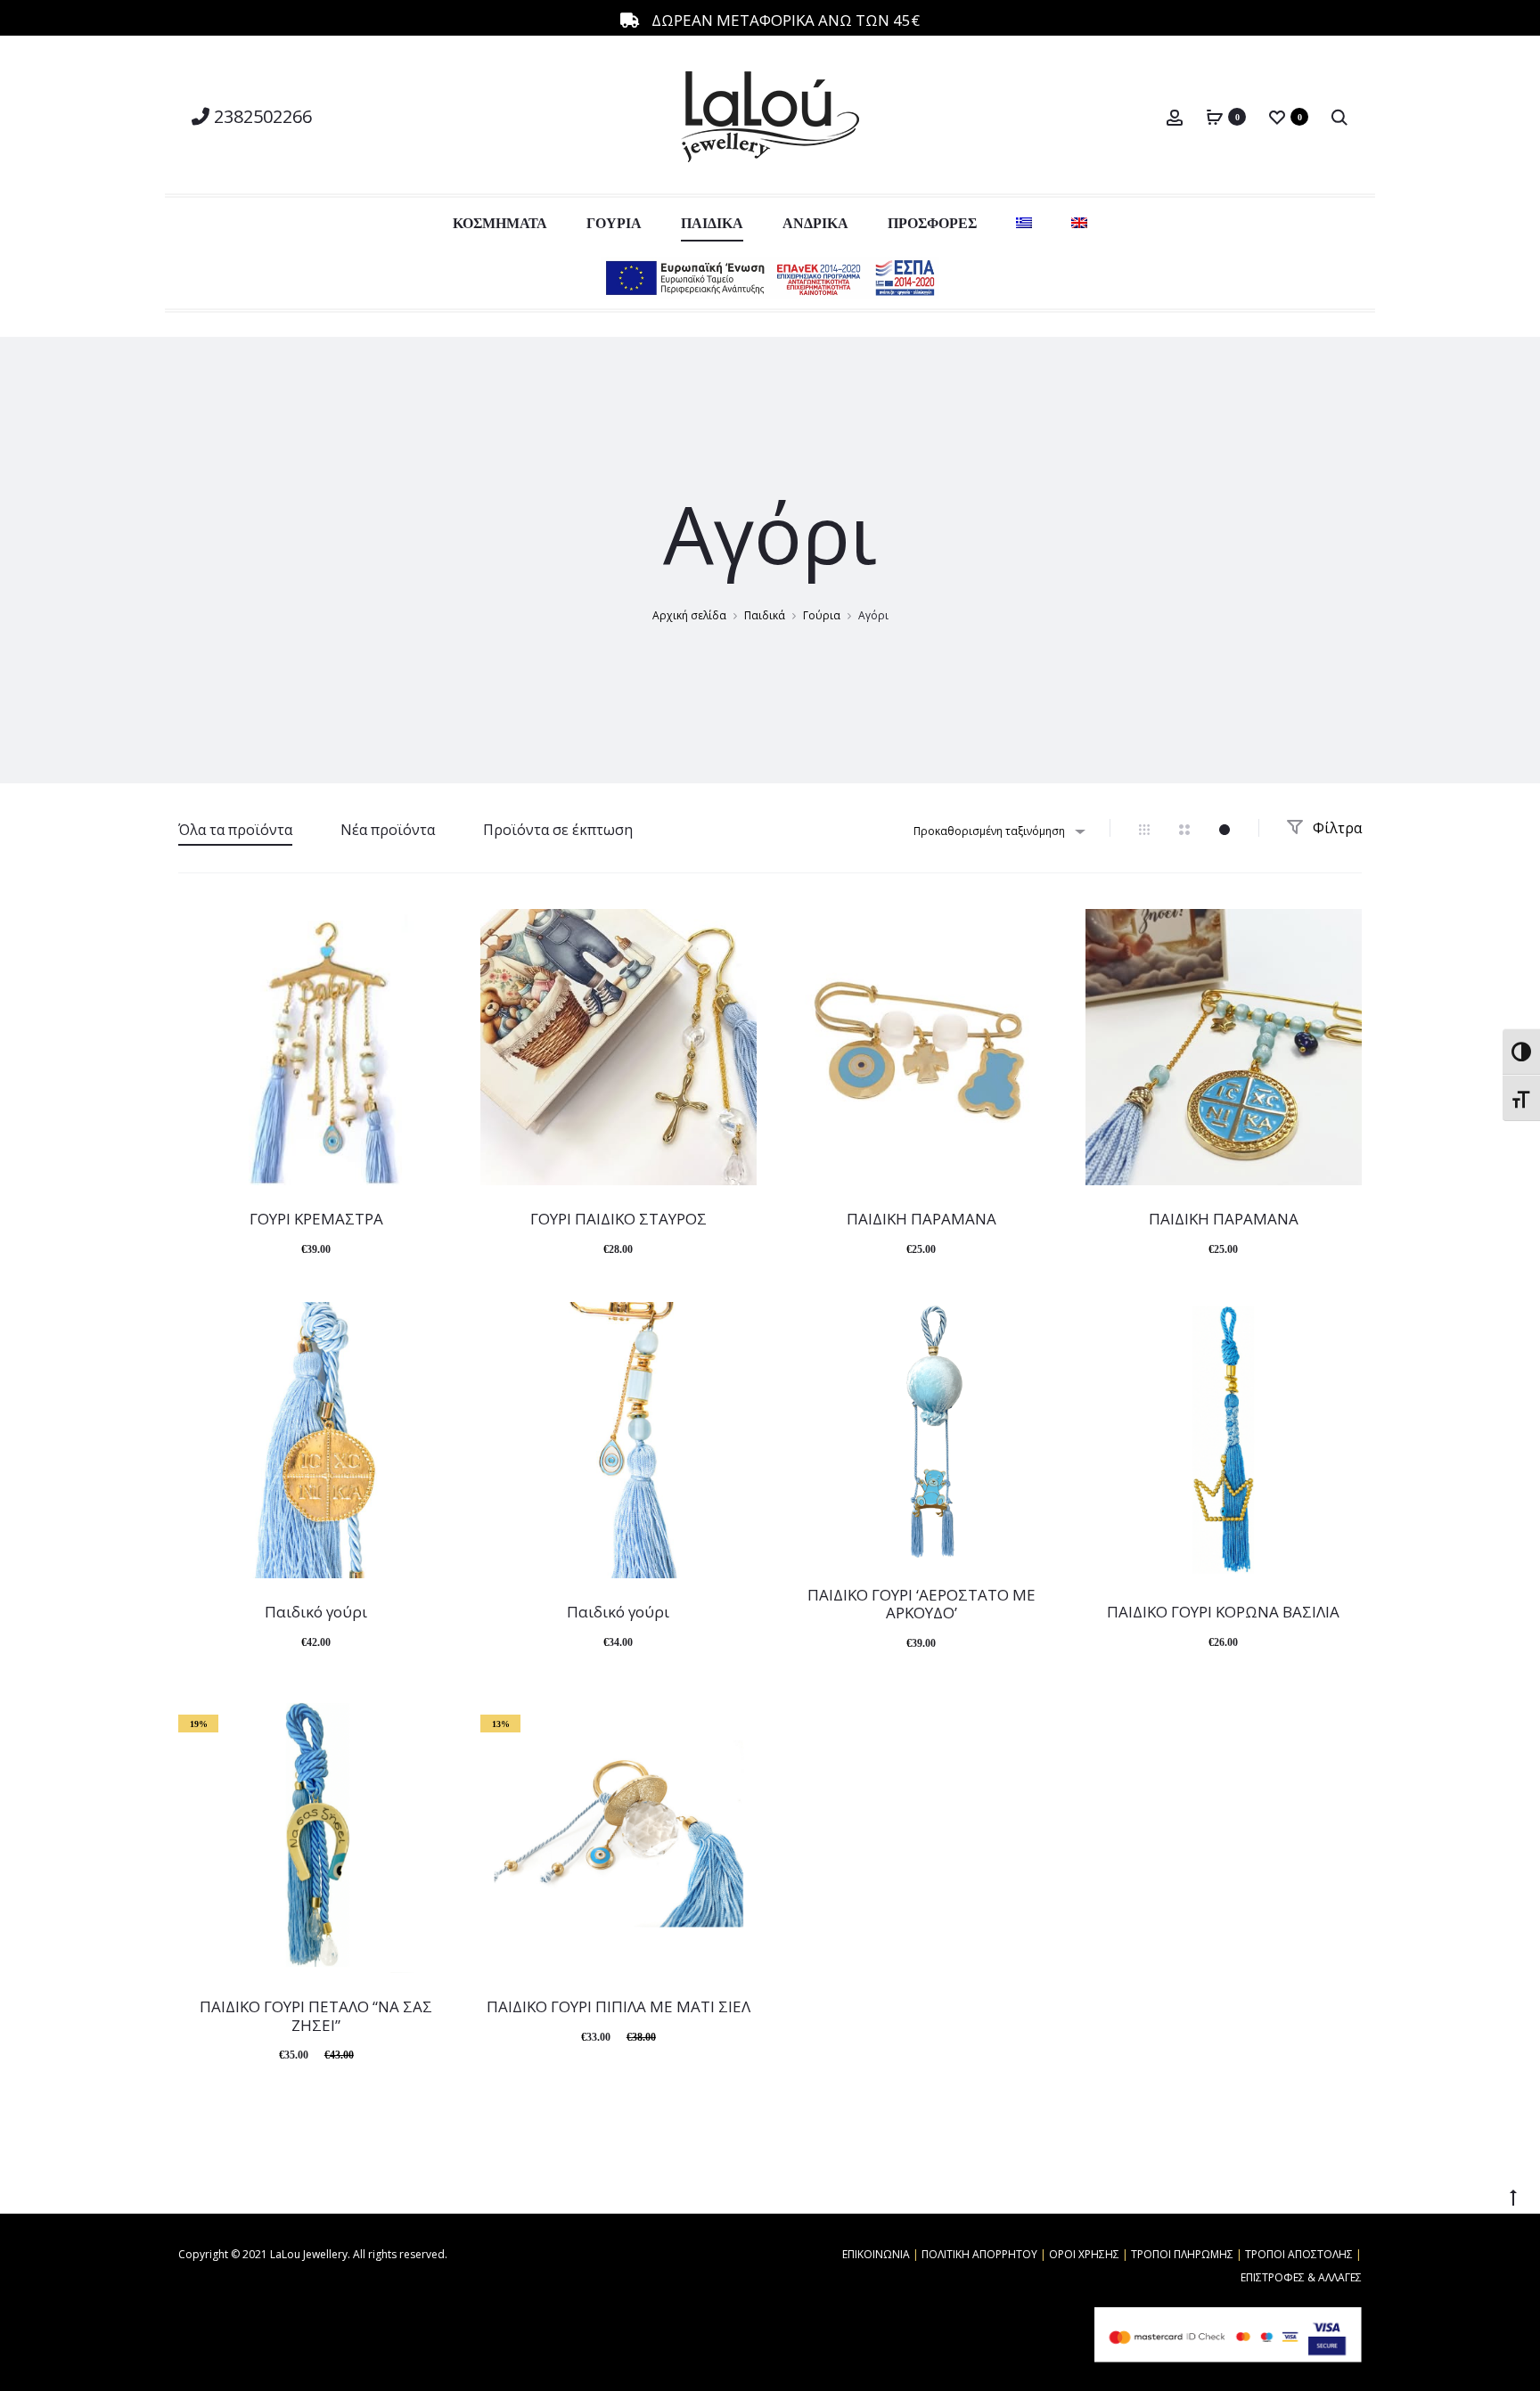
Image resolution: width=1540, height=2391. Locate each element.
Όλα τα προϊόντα (235, 830)
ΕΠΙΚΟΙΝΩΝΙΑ (876, 2254)
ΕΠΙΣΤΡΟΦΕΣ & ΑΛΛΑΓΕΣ (1301, 2277)
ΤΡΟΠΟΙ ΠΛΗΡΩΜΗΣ (1182, 2254)
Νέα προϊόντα (388, 830)
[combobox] (998, 831)
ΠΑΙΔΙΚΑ (712, 223)
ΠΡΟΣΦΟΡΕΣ (932, 223)
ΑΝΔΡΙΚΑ (815, 223)
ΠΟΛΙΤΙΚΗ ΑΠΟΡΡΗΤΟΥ (979, 2254)
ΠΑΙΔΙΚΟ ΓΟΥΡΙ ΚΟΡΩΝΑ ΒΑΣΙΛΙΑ (1223, 1612)
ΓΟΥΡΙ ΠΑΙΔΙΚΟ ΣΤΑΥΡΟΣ (618, 1219)
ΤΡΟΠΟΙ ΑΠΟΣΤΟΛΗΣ (1299, 2254)
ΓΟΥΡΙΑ (614, 223)
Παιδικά (765, 615)
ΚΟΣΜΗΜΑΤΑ (500, 223)
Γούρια (822, 615)
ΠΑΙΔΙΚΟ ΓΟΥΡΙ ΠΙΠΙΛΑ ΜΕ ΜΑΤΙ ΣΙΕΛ (618, 2006)
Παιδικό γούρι (316, 1612)
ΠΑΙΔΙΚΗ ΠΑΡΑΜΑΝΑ (922, 1219)
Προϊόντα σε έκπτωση (558, 830)
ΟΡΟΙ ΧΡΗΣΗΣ (1084, 2254)
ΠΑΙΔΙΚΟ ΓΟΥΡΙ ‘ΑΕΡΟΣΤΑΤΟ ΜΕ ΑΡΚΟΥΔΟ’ (922, 1604)
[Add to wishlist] (432, 931)
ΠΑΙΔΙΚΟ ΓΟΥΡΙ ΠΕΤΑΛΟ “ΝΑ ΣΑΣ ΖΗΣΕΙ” (316, 2015)
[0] (1215, 116)
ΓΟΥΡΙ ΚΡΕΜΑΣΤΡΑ (316, 1219)
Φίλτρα (1335, 828)
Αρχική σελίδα (689, 615)
